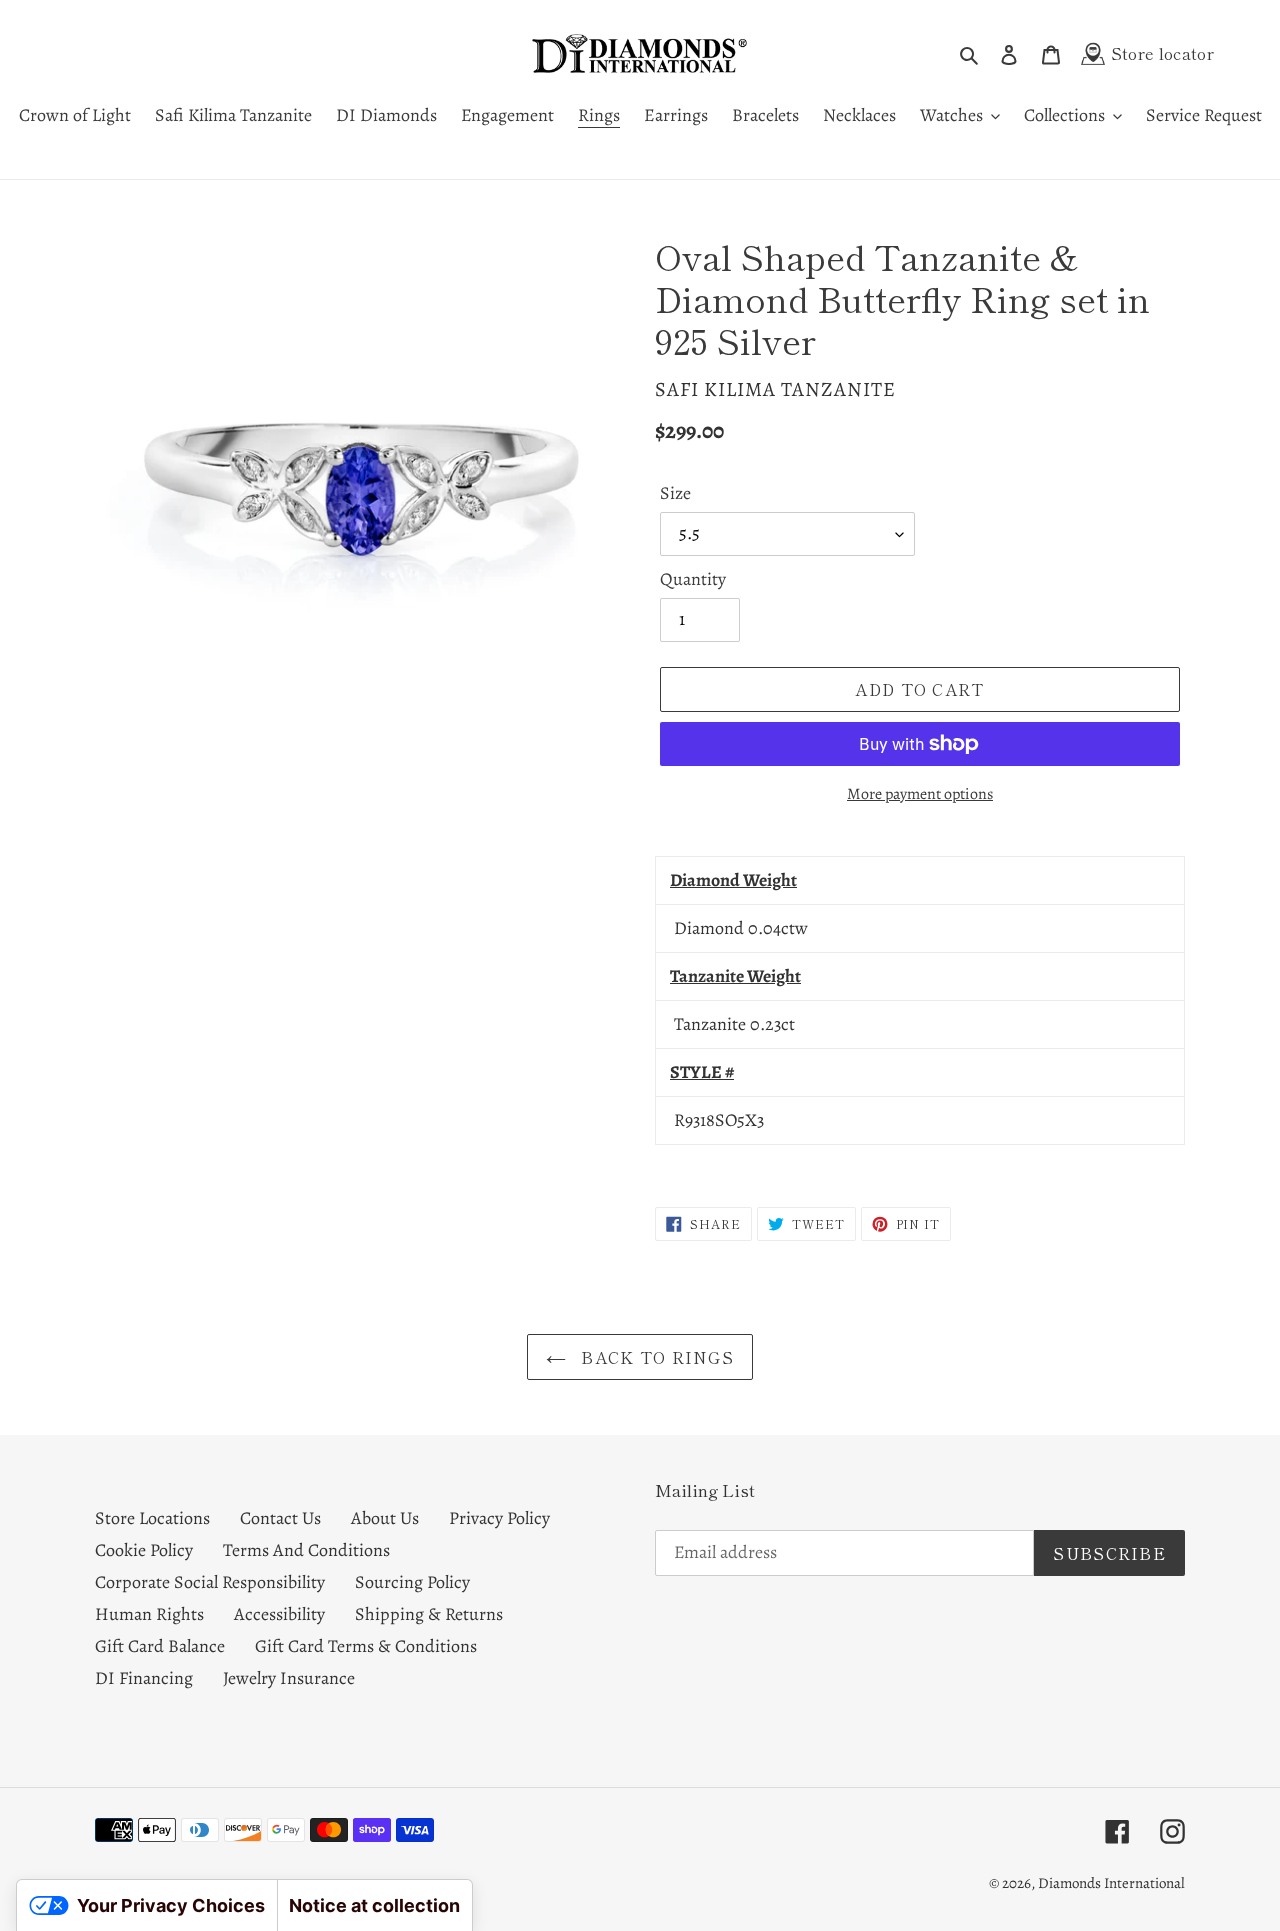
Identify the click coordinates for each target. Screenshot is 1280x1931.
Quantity (693, 579)
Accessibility (279, 1614)
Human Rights (149, 1614)
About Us (385, 1518)
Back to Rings (655, 1357)
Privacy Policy (499, 1518)
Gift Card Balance (160, 1646)
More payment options (920, 794)
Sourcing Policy (412, 1582)
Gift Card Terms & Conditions (366, 1646)
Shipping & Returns (429, 1614)
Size (675, 493)
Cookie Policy (144, 1550)
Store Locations (152, 1518)
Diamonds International (1111, 1883)
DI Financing (144, 1678)
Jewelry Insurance (289, 1678)
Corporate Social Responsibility (210, 1582)
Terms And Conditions (306, 1550)
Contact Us (280, 1518)
